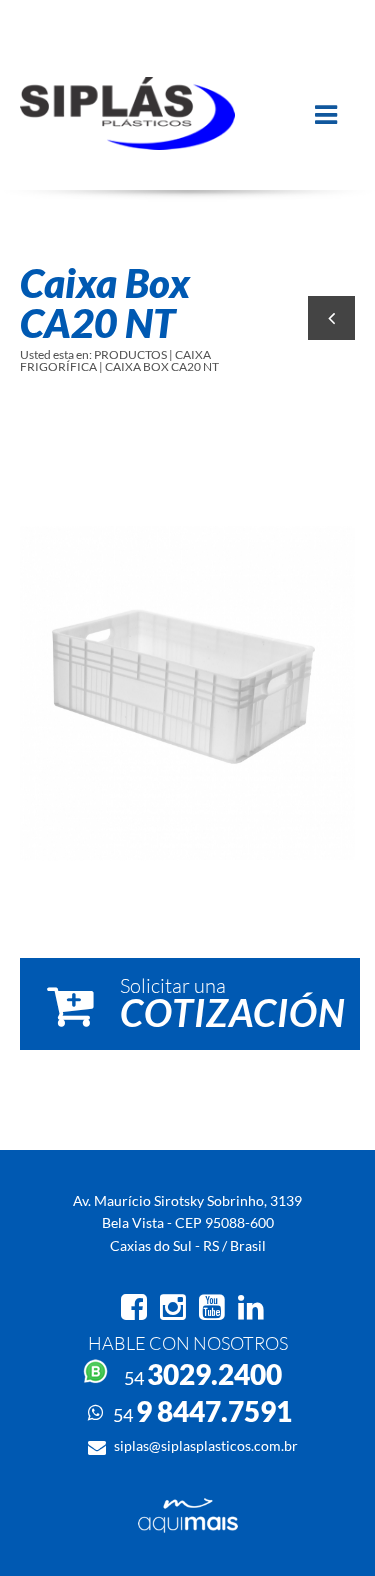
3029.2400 (203, 1374)
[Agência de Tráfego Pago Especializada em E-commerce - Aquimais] (188, 1527)
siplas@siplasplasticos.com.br (206, 1445)
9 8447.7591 (202, 1411)
